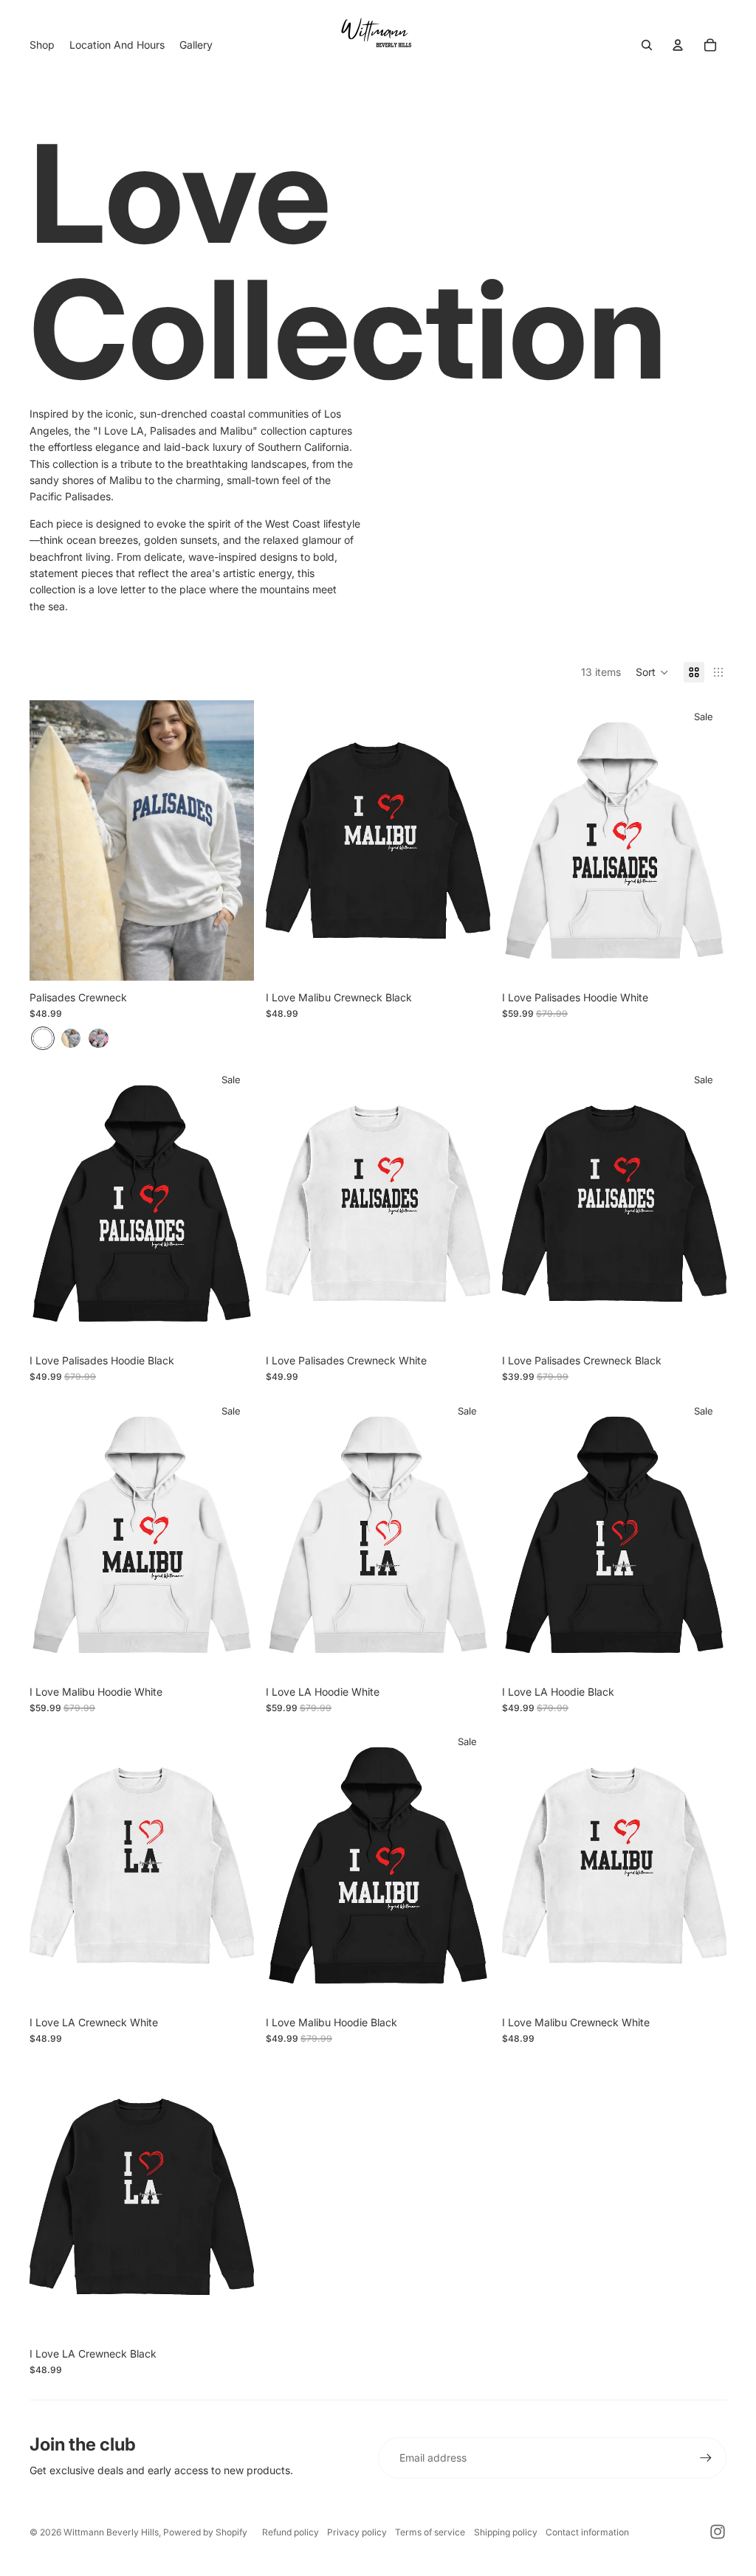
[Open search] (647, 45)
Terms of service (430, 2532)
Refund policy (291, 2532)
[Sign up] (706, 2458)
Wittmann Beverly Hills (111, 2532)
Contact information (587, 2532)
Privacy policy (357, 2532)
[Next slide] (232, 840)
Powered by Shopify (205, 2532)
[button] (652, 672)
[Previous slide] (52, 840)
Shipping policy (506, 2532)
